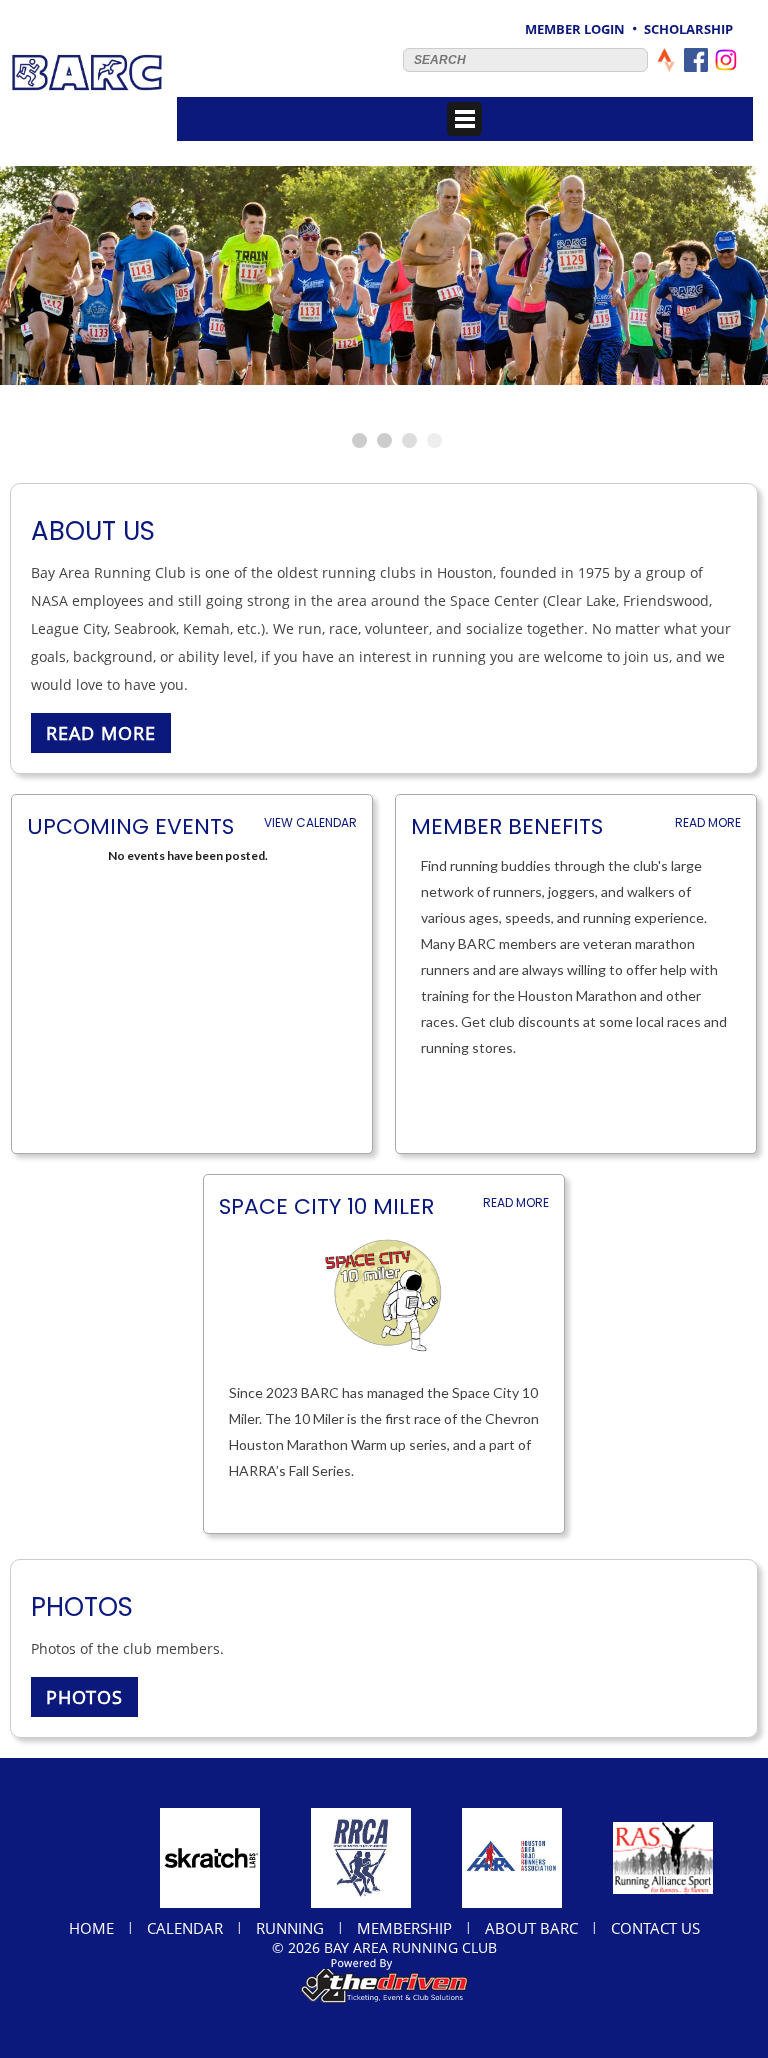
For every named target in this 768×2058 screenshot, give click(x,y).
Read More (708, 822)
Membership (404, 1928)
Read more (101, 733)
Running (290, 1928)
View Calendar (310, 822)
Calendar (185, 1928)
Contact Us (655, 1928)
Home (91, 1928)
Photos (84, 1697)
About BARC (531, 1928)
